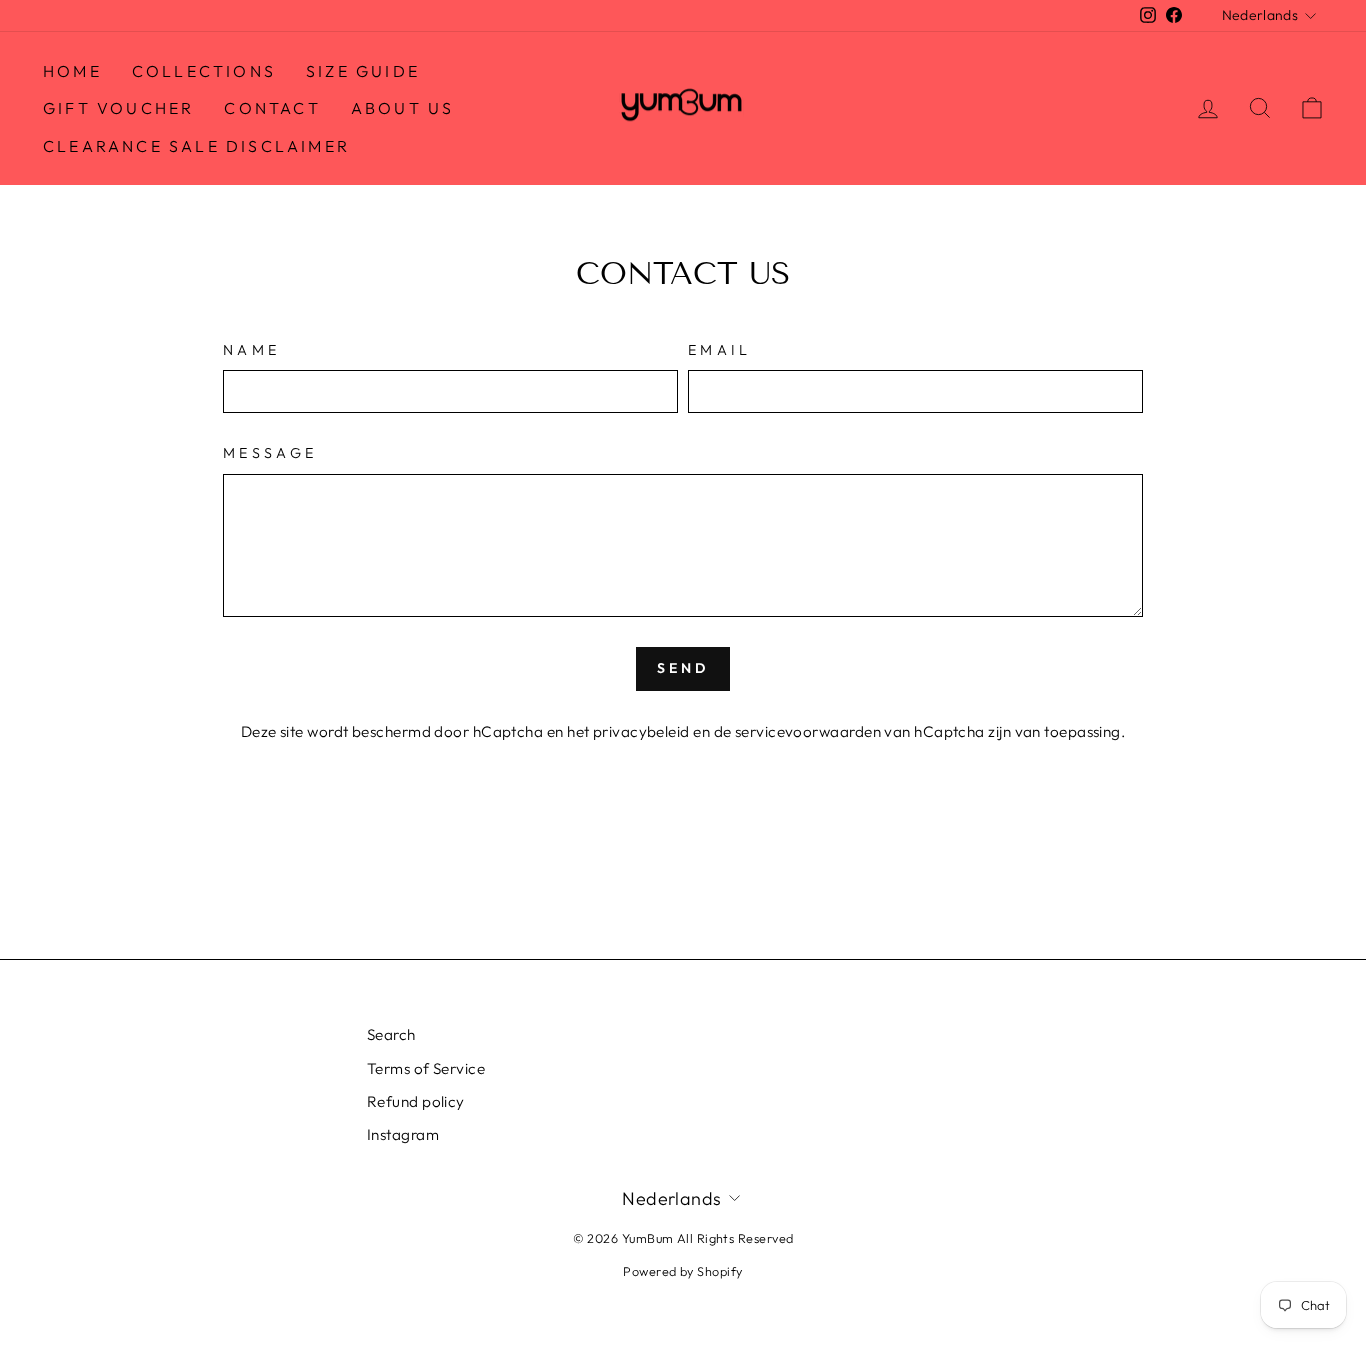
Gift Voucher (118, 108)
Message (270, 453)
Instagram (403, 1134)
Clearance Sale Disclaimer (196, 146)
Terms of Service (426, 1068)
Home (72, 71)
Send (683, 668)
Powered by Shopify (682, 1271)
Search (391, 1034)
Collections (204, 71)
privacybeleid (641, 731)
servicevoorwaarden (808, 731)
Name (251, 350)
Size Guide (363, 71)
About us (403, 108)
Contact (272, 108)
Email (720, 350)
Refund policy (416, 1101)
